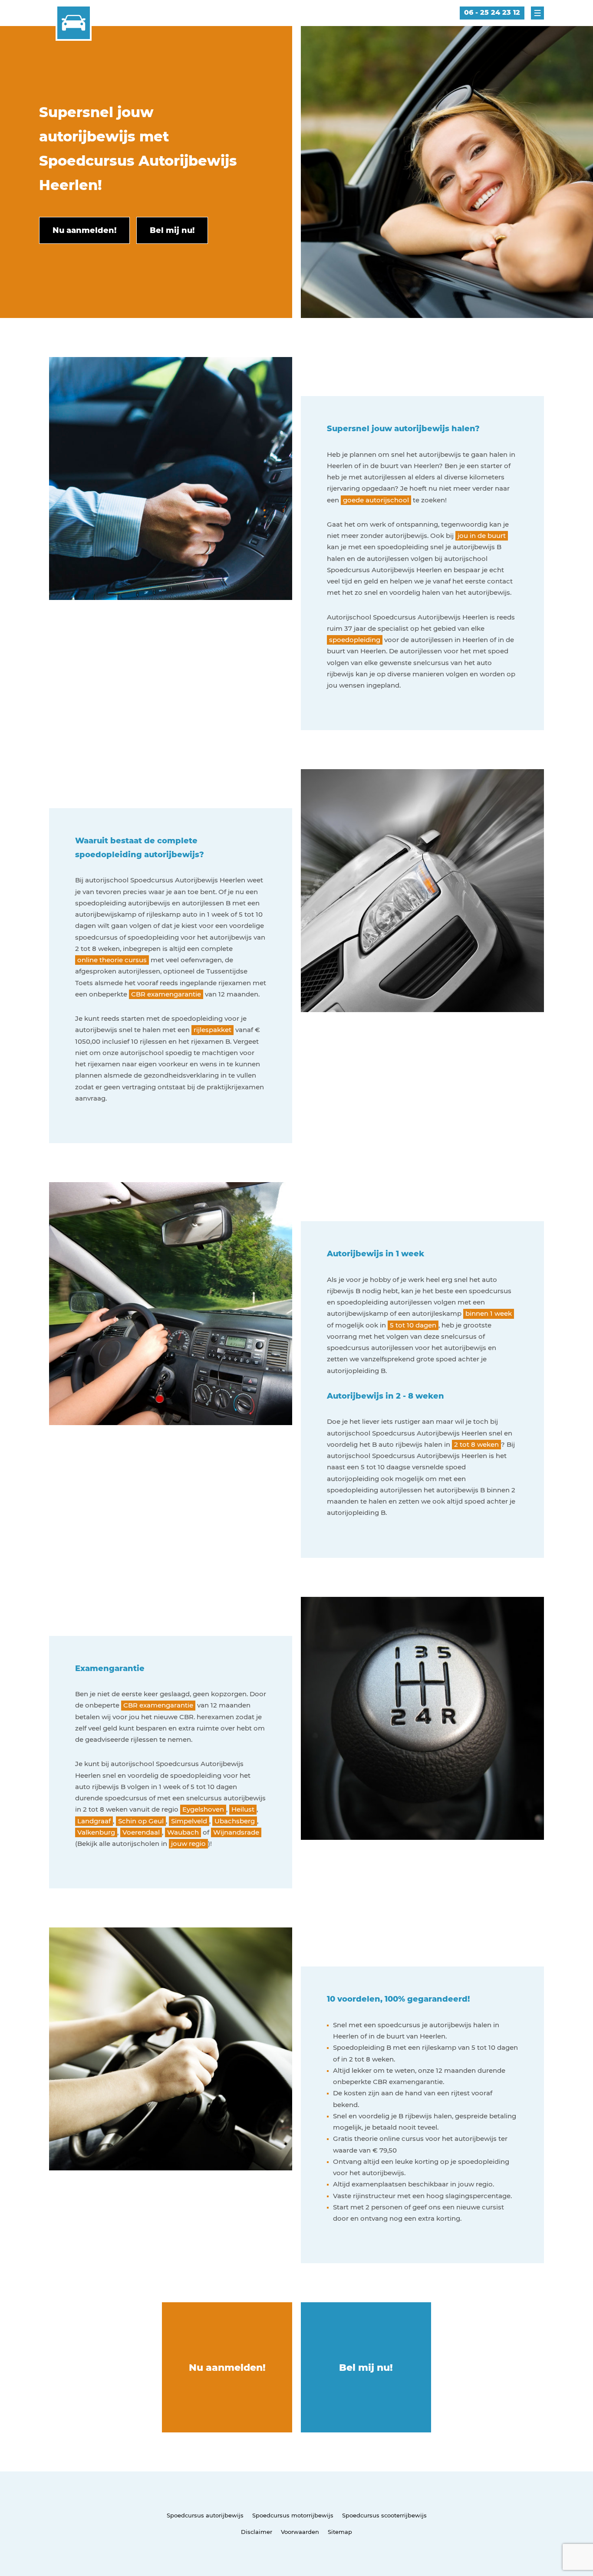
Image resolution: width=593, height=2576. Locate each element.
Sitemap (340, 2532)
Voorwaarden (300, 2532)
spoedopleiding (355, 640)
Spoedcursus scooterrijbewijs (384, 2515)
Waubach (183, 1832)
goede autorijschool (376, 500)
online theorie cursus (112, 960)
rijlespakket (212, 1030)
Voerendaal (141, 1832)
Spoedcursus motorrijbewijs (293, 2515)
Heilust (243, 1809)
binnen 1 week (489, 1313)
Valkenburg (96, 1832)
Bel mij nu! (366, 2368)
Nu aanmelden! (227, 2368)
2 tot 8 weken (476, 1444)
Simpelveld (189, 1821)
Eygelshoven (203, 1809)
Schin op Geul (141, 1821)
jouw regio (188, 1844)
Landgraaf (94, 1821)
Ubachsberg (235, 1821)
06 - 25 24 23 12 (492, 12)
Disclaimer (257, 2532)
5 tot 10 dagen (413, 1325)
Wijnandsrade (236, 1832)
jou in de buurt (482, 536)
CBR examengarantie (166, 994)
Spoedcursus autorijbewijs (205, 2515)
